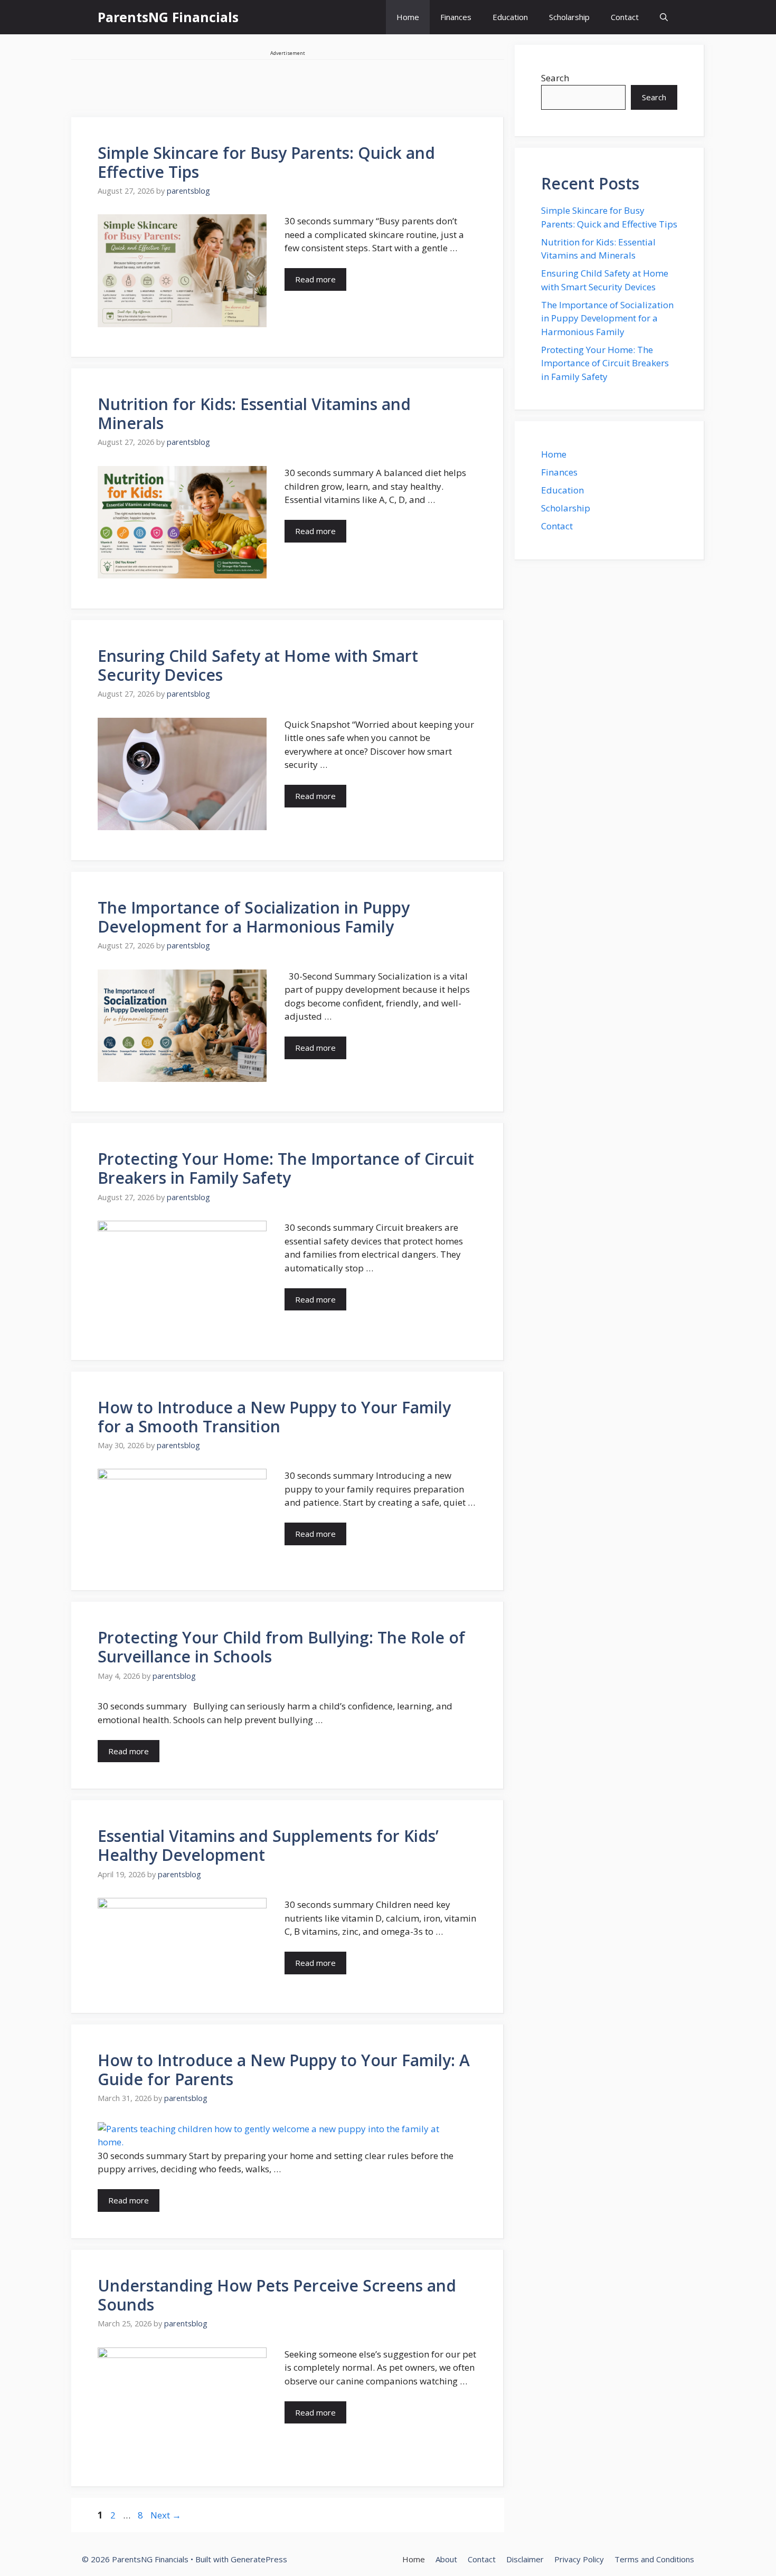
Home (408, 17)
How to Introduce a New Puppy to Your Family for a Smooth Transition (274, 1417)
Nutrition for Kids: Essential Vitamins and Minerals (254, 414)
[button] (664, 17)
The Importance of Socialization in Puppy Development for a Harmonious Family (254, 917)
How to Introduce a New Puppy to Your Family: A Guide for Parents (284, 2070)
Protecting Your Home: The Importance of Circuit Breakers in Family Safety (286, 1168)
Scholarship (569, 17)
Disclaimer (525, 2559)
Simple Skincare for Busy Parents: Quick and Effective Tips (266, 162)
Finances (456, 17)
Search (555, 78)
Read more (315, 279)
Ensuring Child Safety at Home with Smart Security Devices (258, 665)
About (446, 2559)
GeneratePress (259, 2559)
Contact (625, 17)
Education (510, 17)
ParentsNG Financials (168, 17)
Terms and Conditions (654, 2559)
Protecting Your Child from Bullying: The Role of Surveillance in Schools (281, 1647)
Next (166, 2515)
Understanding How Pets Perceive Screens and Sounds (277, 2295)
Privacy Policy (579, 2559)
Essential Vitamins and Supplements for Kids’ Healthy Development (268, 1845)
